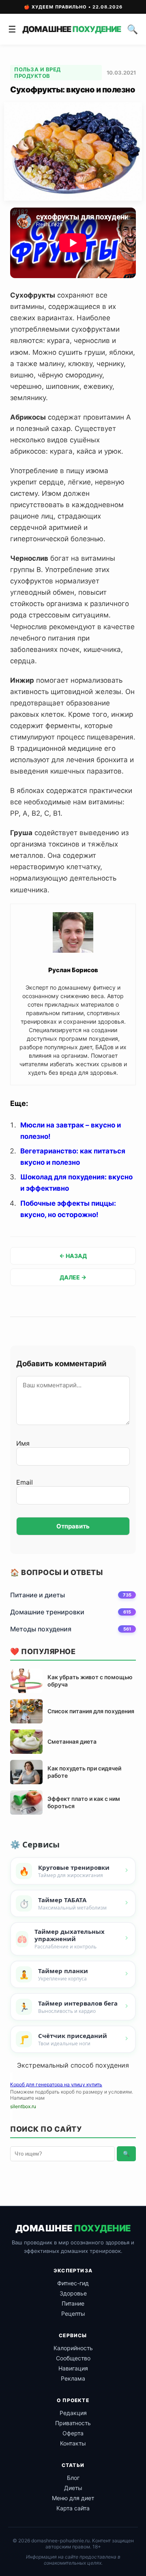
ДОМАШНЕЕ (72, 29)
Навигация (73, 2368)
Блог (73, 2478)
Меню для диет (73, 2498)
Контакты (73, 2443)
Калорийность (73, 2348)
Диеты (73, 2488)
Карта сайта (73, 2508)
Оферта (73, 2433)
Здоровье (73, 2293)
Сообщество (73, 2358)
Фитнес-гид (73, 2283)
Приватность (73, 2423)
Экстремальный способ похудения (73, 2065)
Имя (23, 1443)
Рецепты (73, 2313)
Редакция (73, 2413)
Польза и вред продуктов (38, 73)
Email (25, 1482)
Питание (73, 2303)
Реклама (73, 2378)
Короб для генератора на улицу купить (56, 2084)
